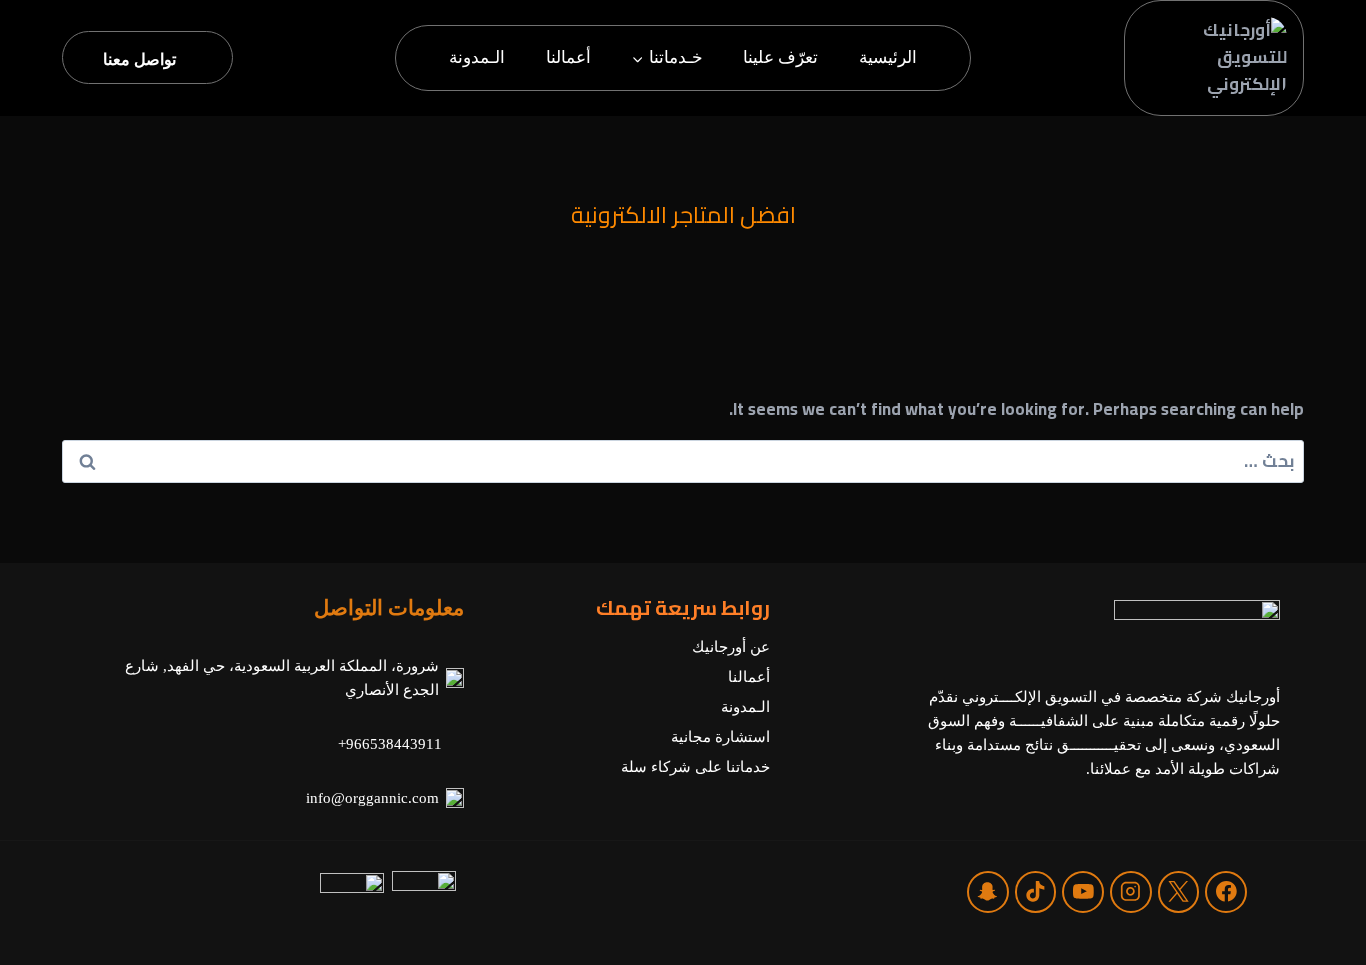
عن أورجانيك (731, 647)
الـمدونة (477, 57)
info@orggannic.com (372, 798)
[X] (1178, 891)
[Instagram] (1130, 891)
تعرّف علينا (780, 57)
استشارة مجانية (720, 737)
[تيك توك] (1035, 891)
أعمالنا (568, 57)
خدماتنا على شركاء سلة (695, 767)
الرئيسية (888, 57)
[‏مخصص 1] (987, 891)
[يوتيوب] (1082, 891)
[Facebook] (1225, 891)
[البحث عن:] (683, 461)
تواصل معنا (139, 59)
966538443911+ (390, 744)
